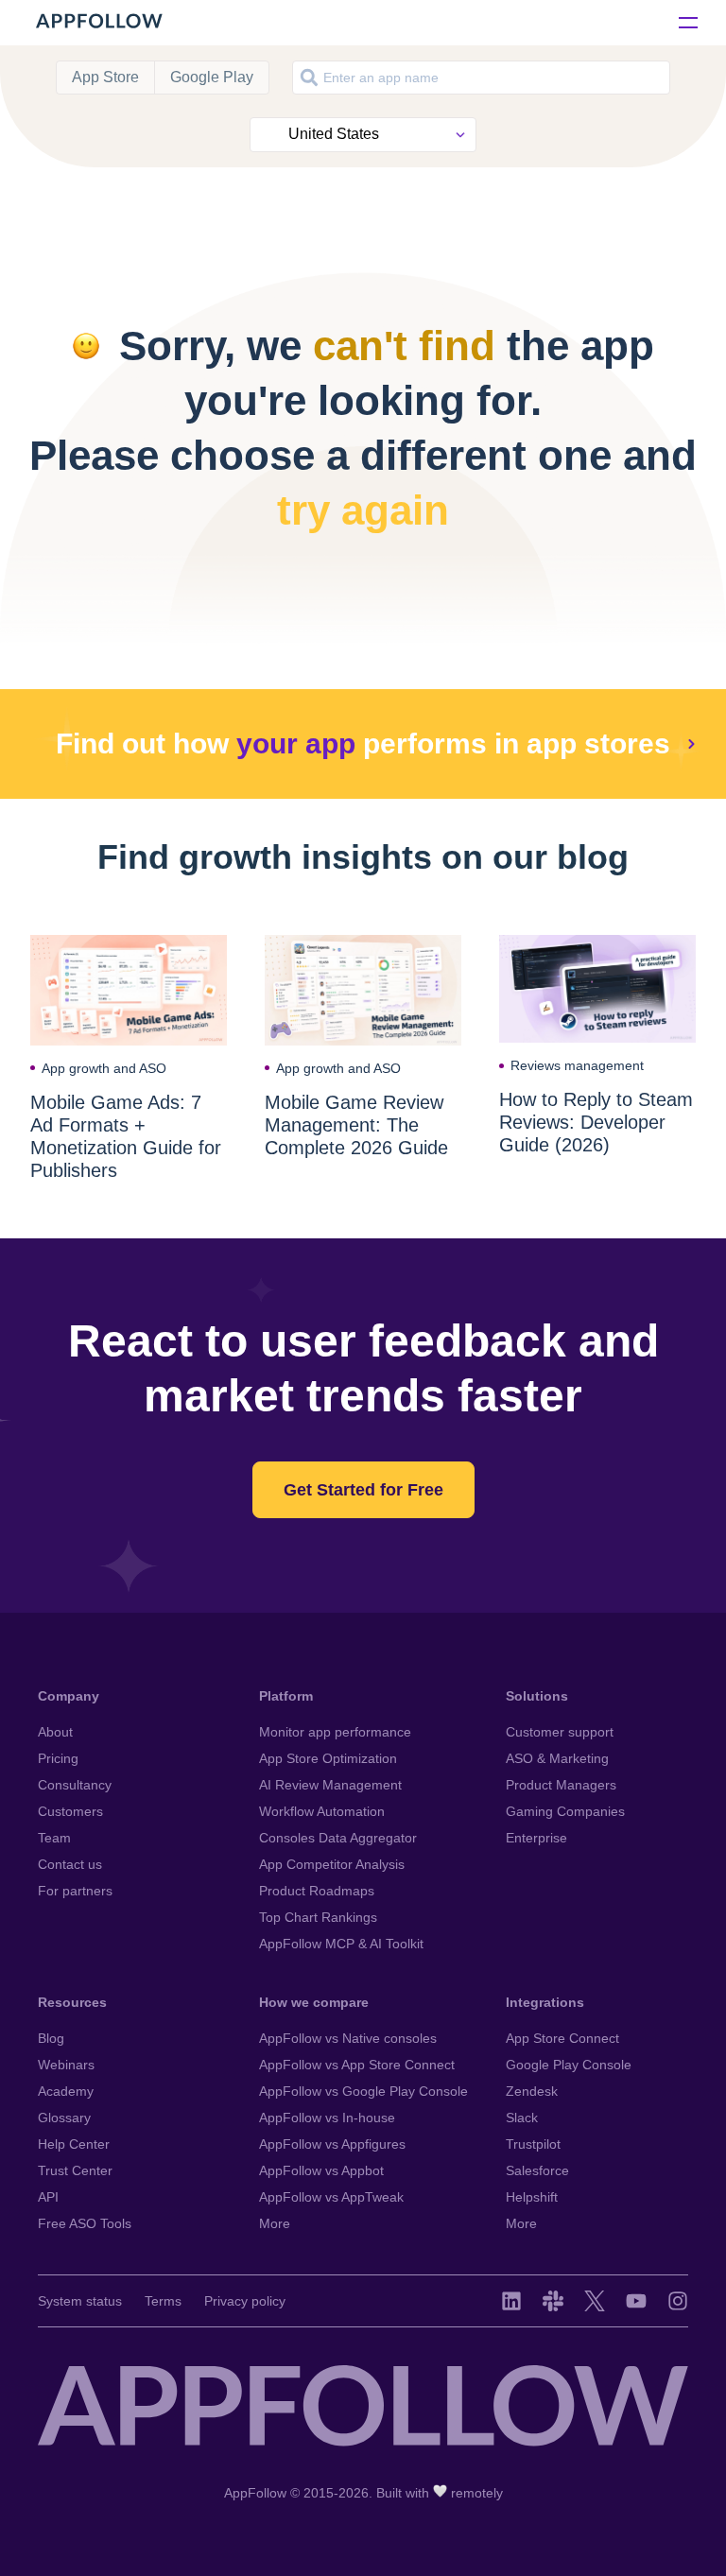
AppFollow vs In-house (327, 2118)
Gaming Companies (565, 1811)
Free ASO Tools (85, 2223)
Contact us (70, 1864)
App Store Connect (562, 2038)
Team (54, 1838)
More (275, 2223)
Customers (70, 1811)
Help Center (74, 2144)
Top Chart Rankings (318, 1917)
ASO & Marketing (557, 1758)
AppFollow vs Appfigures (332, 2144)
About (55, 1732)
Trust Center (75, 2170)
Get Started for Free (363, 1490)
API (48, 2197)
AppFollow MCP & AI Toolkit (341, 1944)
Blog (51, 2038)
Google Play (212, 77)
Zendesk (532, 2091)
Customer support (560, 1732)
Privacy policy (245, 2301)
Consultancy (75, 1785)
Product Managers (561, 1785)
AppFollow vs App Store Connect (357, 2065)
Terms (163, 2301)
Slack (522, 2118)
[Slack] (553, 2301)
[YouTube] (636, 2301)
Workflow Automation (322, 1811)
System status (80, 2301)
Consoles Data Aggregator (338, 1838)
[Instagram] (678, 2301)
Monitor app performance (335, 1732)
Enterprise (536, 1838)
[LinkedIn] (511, 2301)
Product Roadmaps (317, 1891)
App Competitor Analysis (332, 1864)
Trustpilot (533, 2144)
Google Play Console (569, 2065)
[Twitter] (595, 2301)
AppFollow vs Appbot (321, 2170)
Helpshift (532, 2197)
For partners (75, 1891)
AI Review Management (330, 1785)
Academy (66, 2091)
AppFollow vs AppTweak (331, 2197)
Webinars (66, 2065)
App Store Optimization (328, 1758)
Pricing (58, 1758)
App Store (105, 77)
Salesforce (537, 2170)
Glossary (64, 2118)
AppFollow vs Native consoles (348, 2038)
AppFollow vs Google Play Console (363, 2091)
